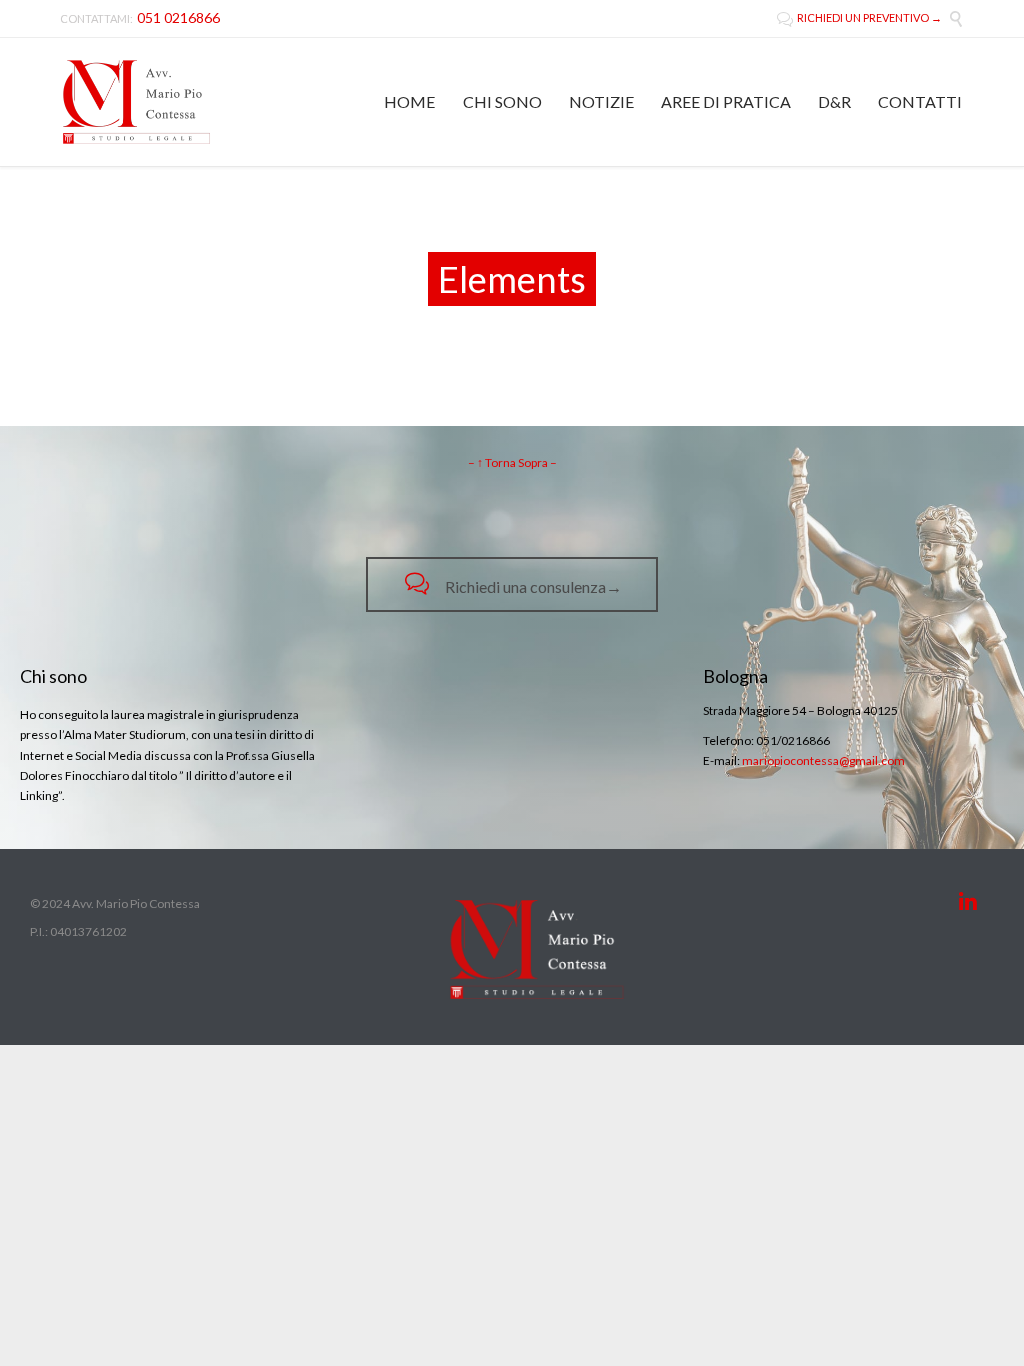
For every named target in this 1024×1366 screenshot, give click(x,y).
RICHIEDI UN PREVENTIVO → (859, 17)
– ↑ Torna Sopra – (512, 462)
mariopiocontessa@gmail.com (823, 760)
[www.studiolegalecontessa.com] (136, 102)
